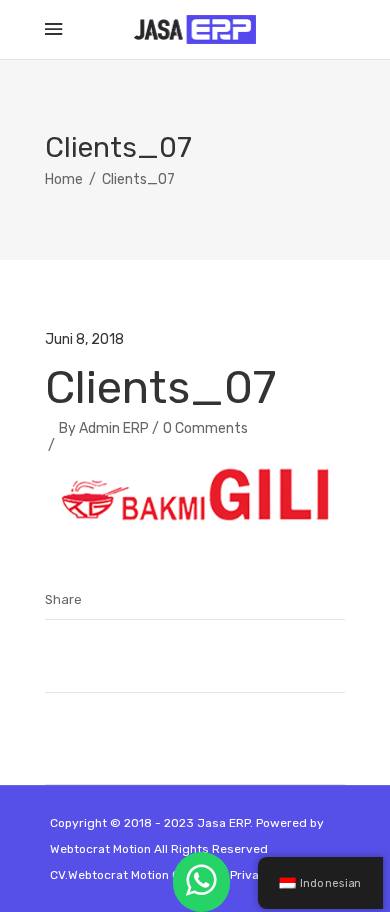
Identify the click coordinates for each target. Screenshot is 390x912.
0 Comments (205, 428)
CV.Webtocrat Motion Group (128, 875)
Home (64, 179)
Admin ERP (114, 428)
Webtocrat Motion (100, 849)
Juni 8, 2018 (84, 339)
